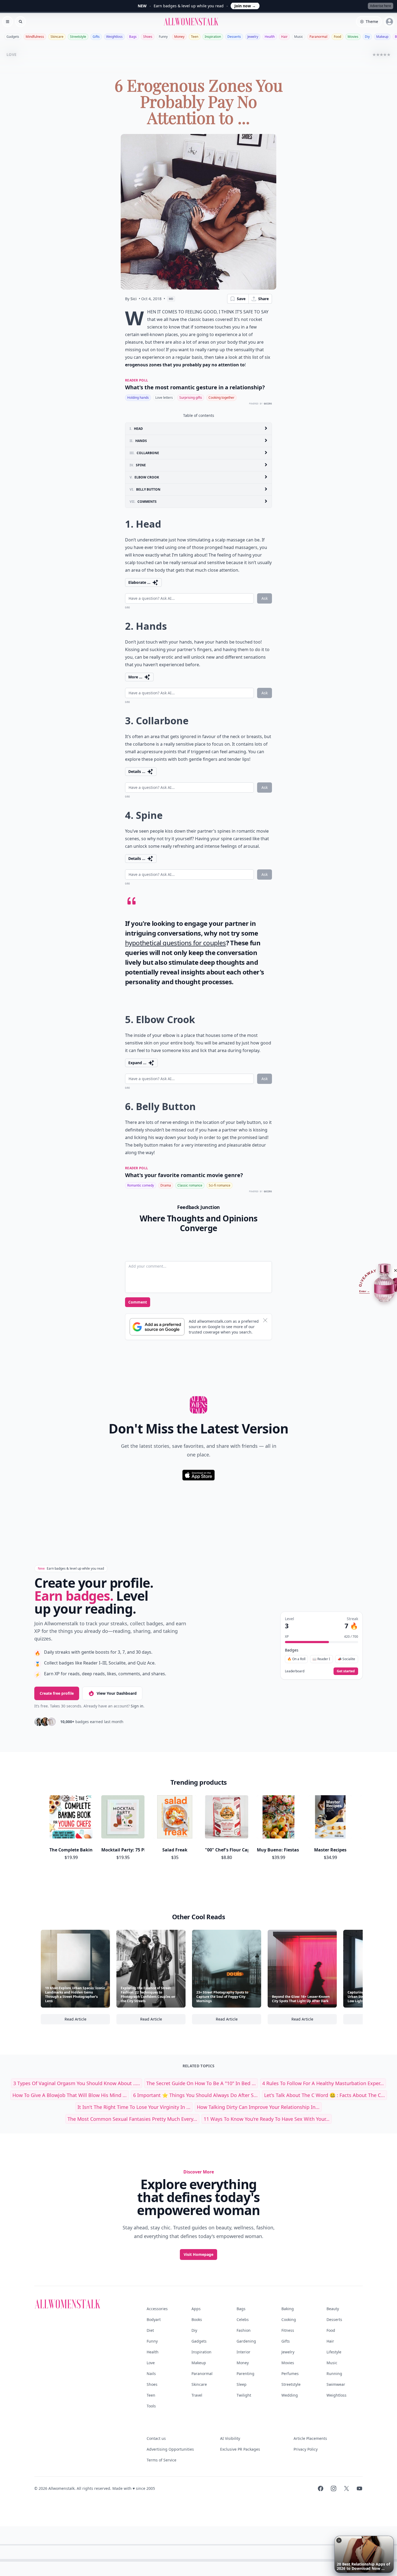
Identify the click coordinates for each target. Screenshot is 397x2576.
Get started (346, 1671)
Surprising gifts (191, 398)
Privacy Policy (306, 2449)
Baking (288, 2309)
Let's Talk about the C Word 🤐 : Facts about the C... (324, 2095)
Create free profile (57, 1693)
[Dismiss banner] (265, 1320)
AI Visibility (230, 2438)
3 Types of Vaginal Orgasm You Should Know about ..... (77, 2083)
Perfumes (290, 2374)
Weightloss (114, 37)
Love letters (164, 398)
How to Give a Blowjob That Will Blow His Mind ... (70, 2095)
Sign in (137, 1706)
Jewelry (253, 37)
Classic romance (190, 1185)
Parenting (245, 2374)
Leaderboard (295, 1671)
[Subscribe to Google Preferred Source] (157, 1327)
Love (151, 2363)
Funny (163, 37)
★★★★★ (381, 54)
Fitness (288, 2330)
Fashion (244, 2330)
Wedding (290, 2395)
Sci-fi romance (220, 1185)
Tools (151, 2406)
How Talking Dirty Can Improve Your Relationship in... (258, 2107)
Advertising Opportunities (170, 2449)
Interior (243, 2352)
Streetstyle (78, 37)
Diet (150, 2330)
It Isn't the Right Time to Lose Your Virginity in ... (134, 2107)
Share (263, 299)
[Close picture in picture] (339, 2540)
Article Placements (310, 2438)
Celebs (243, 2319)
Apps (196, 2309)
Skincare (57, 37)
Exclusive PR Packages (240, 2449)
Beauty (333, 2309)
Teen (195, 37)
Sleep (242, 2384)
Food (337, 37)
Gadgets (13, 37)
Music (299, 37)
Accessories (157, 2309)
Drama (166, 1185)
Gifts (96, 37)
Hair (284, 37)
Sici (134, 299)
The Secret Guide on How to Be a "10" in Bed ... (201, 2083)
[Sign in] (389, 22)
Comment (138, 1302)
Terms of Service (162, 2460)
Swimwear (336, 2384)
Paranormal (318, 37)
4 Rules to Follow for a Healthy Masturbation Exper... (323, 2083)
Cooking (289, 2319)
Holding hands (138, 398)
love (11, 54)
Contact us (156, 2438)
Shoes (148, 37)
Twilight (244, 2395)
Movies (353, 37)
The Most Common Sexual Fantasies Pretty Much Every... (132, 2119)
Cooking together (221, 398)
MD (171, 299)
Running (334, 2374)
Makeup (382, 37)
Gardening (246, 2341)
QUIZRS (268, 404)
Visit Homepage (198, 2254)
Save (241, 299)
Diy (367, 37)
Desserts (234, 37)
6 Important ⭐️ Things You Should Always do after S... (195, 2095)
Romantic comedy (141, 1185)
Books (197, 2319)
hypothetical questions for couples (176, 943)
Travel (197, 2395)
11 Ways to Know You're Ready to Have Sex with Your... (267, 2119)
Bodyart (154, 2319)
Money (179, 37)
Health (270, 37)
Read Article (87, 2020)
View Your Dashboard (117, 1693)
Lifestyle (334, 2352)
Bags (133, 37)
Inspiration (213, 37)
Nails (151, 2374)
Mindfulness (35, 37)
